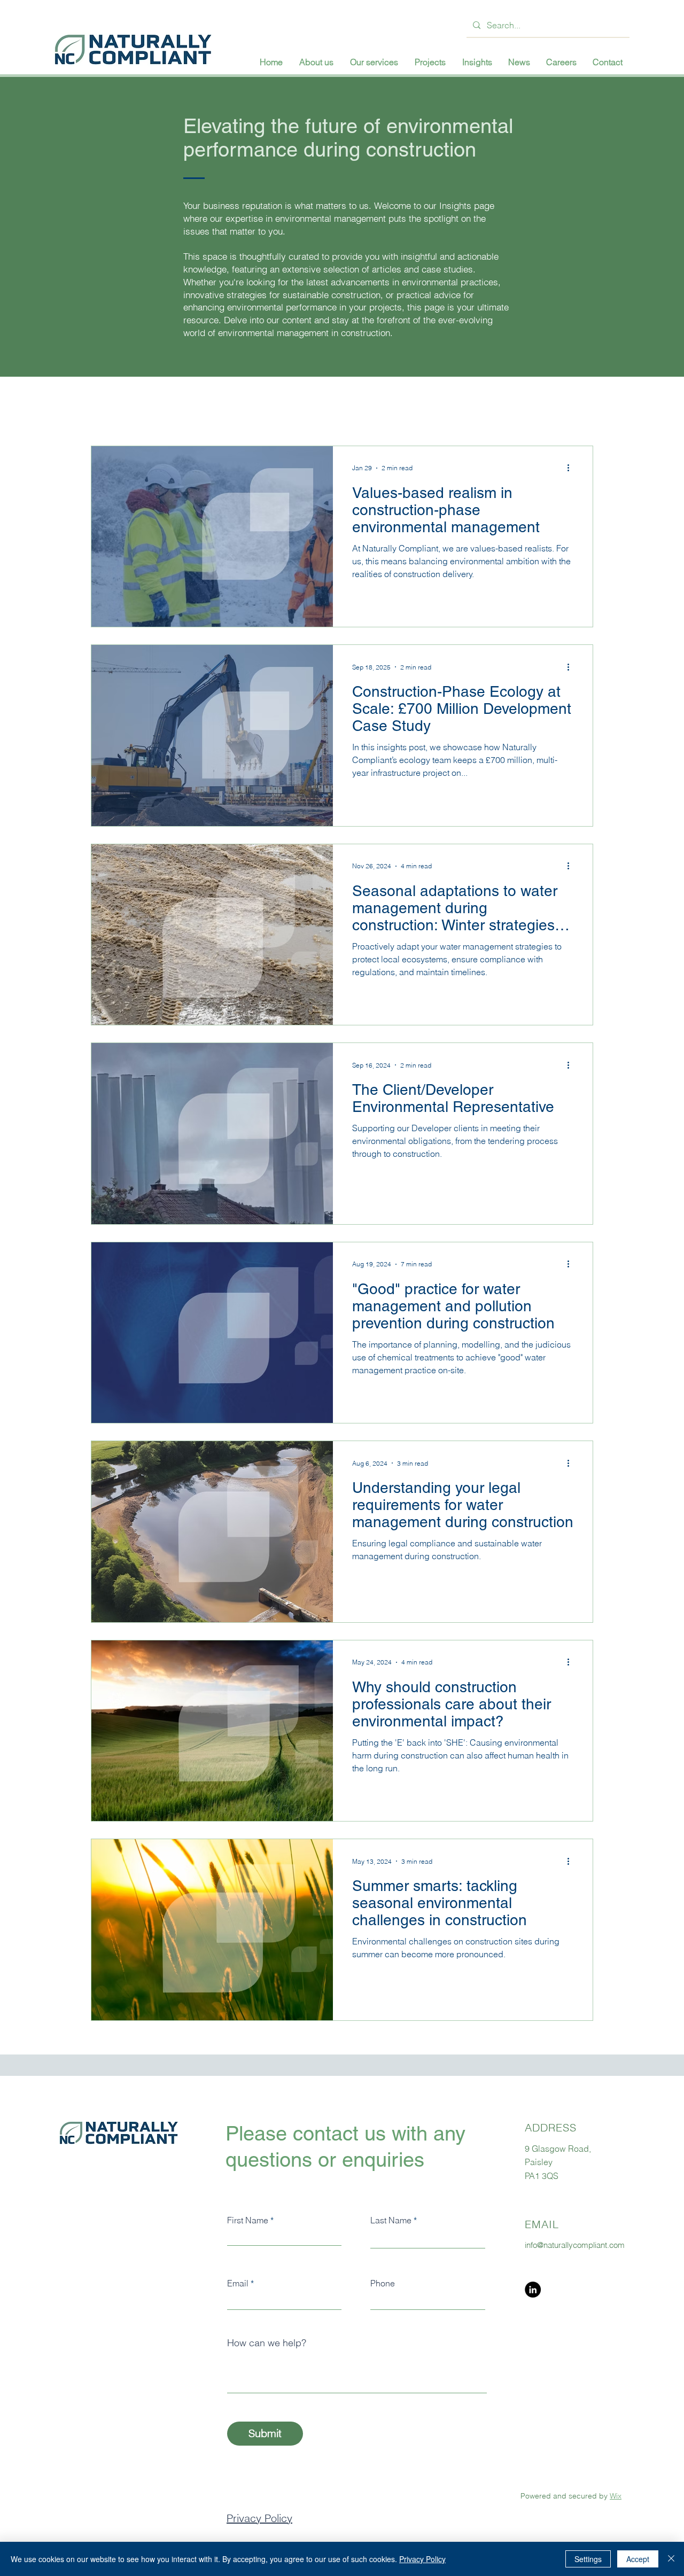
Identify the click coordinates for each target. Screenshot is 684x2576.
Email (238, 2283)
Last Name (391, 2220)
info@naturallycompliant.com (575, 2245)
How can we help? (267, 2343)
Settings (588, 2559)
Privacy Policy (259, 2518)
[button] (374, 62)
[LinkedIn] (533, 2290)
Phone (383, 2283)
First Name (248, 2220)
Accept (638, 2559)
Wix (616, 2496)
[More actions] (572, 468)
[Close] (671, 2559)
